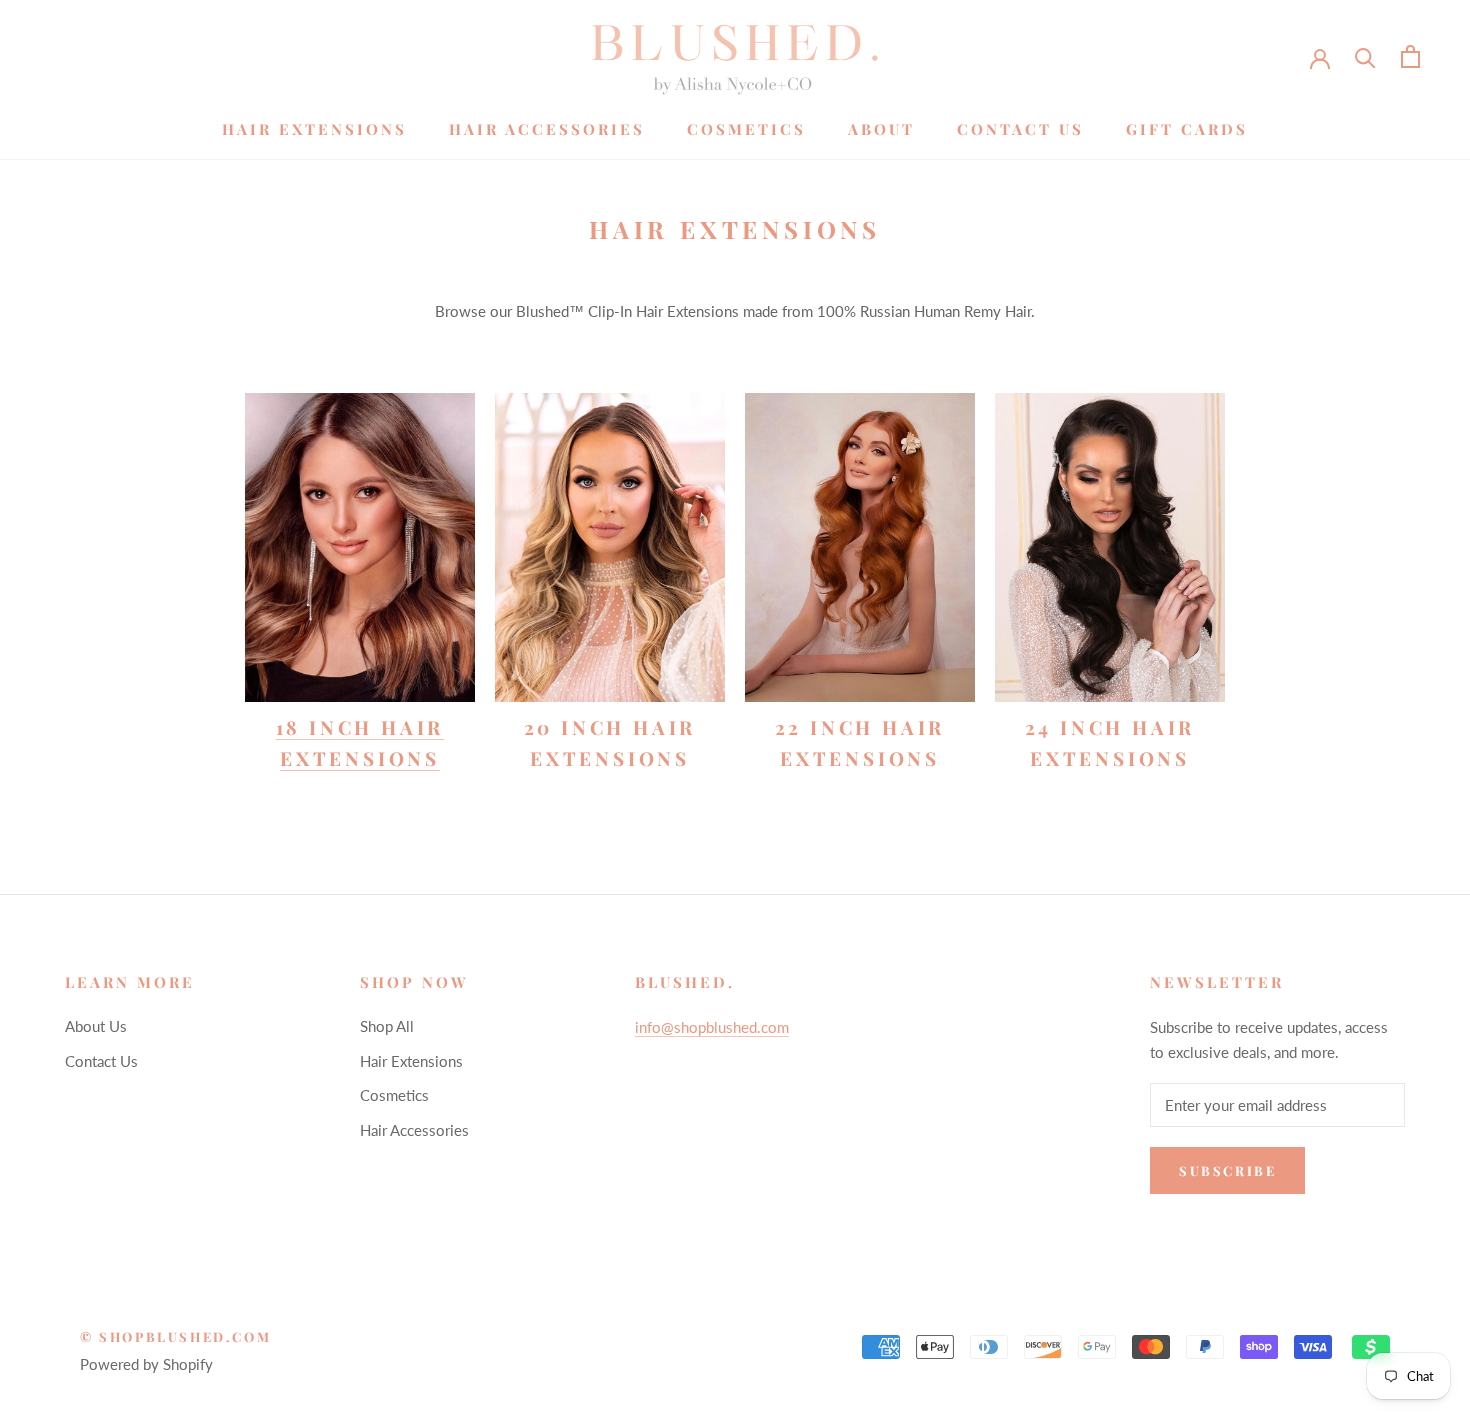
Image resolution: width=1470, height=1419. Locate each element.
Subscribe (1227, 1170)
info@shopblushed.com (712, 1027)
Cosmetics (746, 129)
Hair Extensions (314, 129)
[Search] (1365, 56)
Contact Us (1020, 129)
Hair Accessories (547, 129)
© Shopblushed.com (175, 1336)
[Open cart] (1410, 56)
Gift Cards (1187, 129)
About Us (96, 1026)
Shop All (387, 1026)
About (881, 129)
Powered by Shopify (146, 1364)
